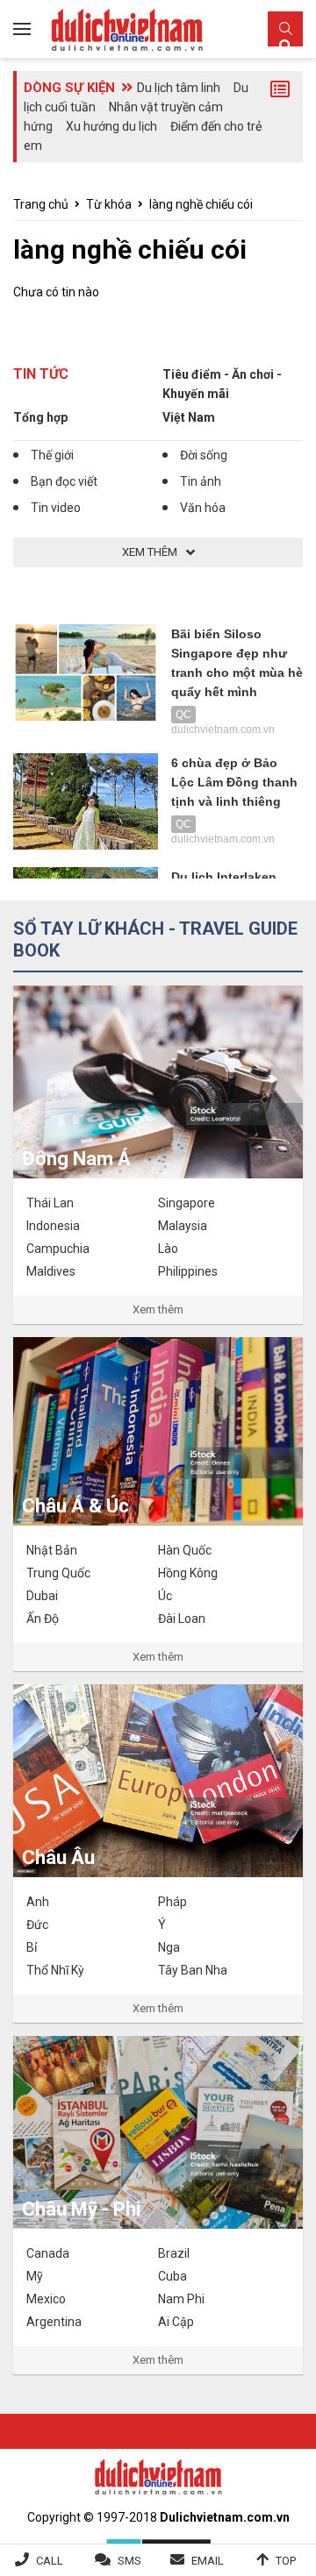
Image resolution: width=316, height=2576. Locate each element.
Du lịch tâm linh (179, 88)
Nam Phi (181, 2299)
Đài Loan (182, 1619)
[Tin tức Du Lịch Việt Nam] (158, 2475)
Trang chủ (41, 204)
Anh (38, 1902)
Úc (165, 1596)
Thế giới (52, 455)
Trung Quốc (58, 1573)
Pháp (172, 1902)
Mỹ (35, 2276)
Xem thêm (158, 1309)
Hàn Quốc (185, 1550)
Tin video (56, 508)
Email (208, 2561)
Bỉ (32, 1947)
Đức (37, 1925)
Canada (48, 2253)
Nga (169, 1947)
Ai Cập (176, 2322)
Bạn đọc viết (64, 481)
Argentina (54, 2322)
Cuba (172, 2276)
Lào (168, 1249)
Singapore (187, 1203)
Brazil (174, 2253)
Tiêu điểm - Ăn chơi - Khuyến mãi (222, 384)
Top (286, 2561)
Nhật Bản (52, 1550)
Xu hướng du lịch (111, 126)
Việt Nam (189, 417)
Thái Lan (50, 1203)
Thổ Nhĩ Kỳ (55, 1970)
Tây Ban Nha (193, 1970)
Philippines (188, 1271)
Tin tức (41, 374)
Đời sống (204, 455)
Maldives (51, 1271)
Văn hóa (203, 508)
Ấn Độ (43, 1619)
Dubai (42, 1596)
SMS (129, 2561)
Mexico (46, 2299)
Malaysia (183, 1226)
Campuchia (58, 1249)
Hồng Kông (188, 1573)
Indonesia (53, 1226)
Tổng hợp (40, 417)
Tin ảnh (201, 481)
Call (50, 2561)
